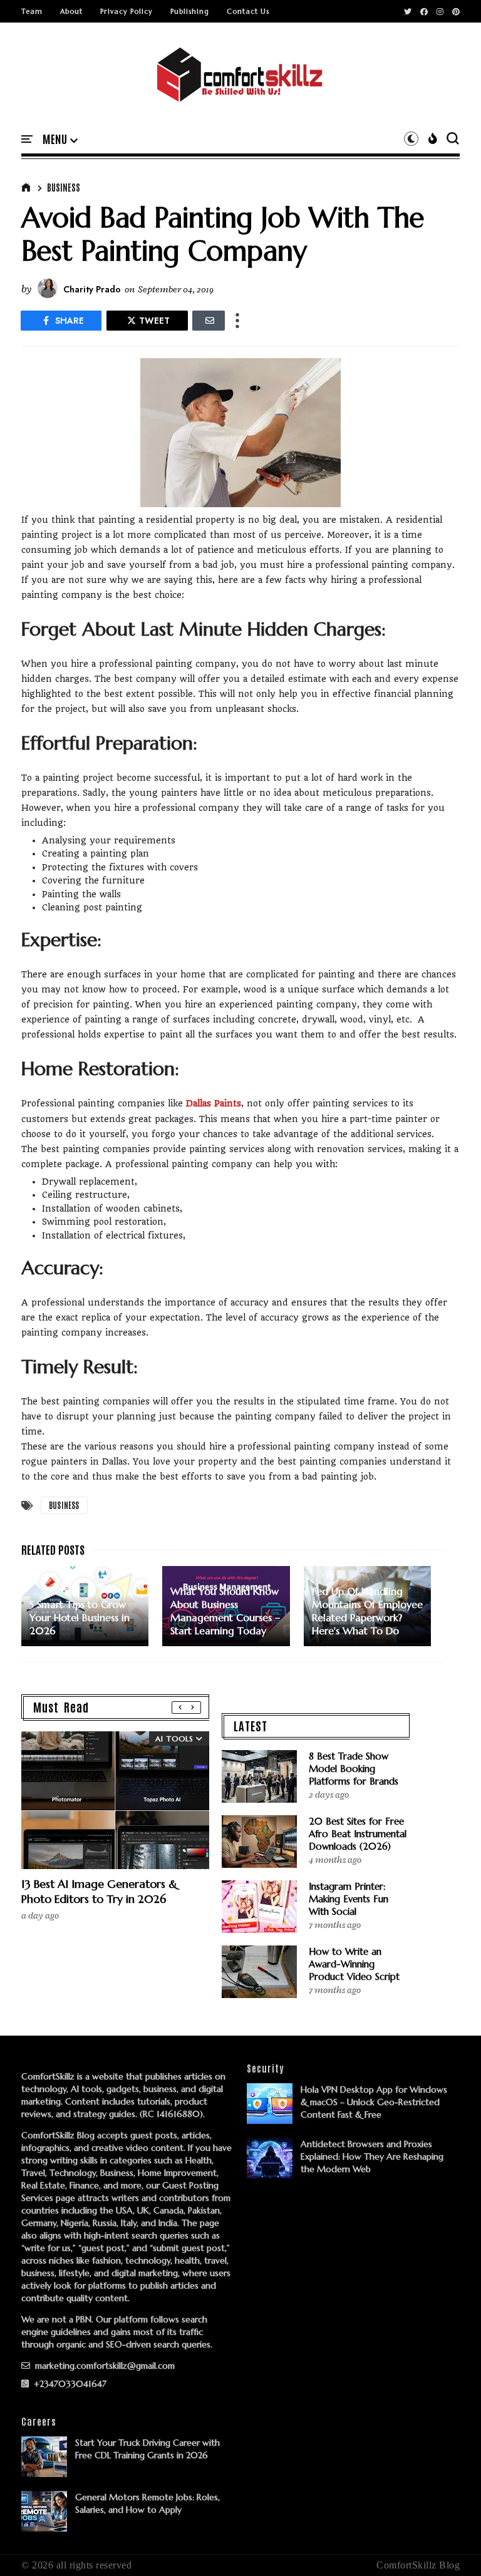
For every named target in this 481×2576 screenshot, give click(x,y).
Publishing (190, 11)
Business (64, 187)
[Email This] (209, 321)
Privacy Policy (127, 11)
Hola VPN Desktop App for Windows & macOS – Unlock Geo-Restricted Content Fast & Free (374, 2102)
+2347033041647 (69, 2384)
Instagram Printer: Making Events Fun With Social (349, 1899)
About (71, 11)
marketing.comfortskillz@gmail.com (104, 2366)
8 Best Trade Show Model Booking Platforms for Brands (354, 1769)
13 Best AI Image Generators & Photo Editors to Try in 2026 (99, 1891)
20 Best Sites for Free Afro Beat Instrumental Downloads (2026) (358, 1834)
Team (32, 11)
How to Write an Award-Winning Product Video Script (354, 1964)
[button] (60, 140)
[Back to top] (450, 2546)
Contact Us (248, 11)
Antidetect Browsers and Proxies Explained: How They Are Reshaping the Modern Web (372, 2156)
